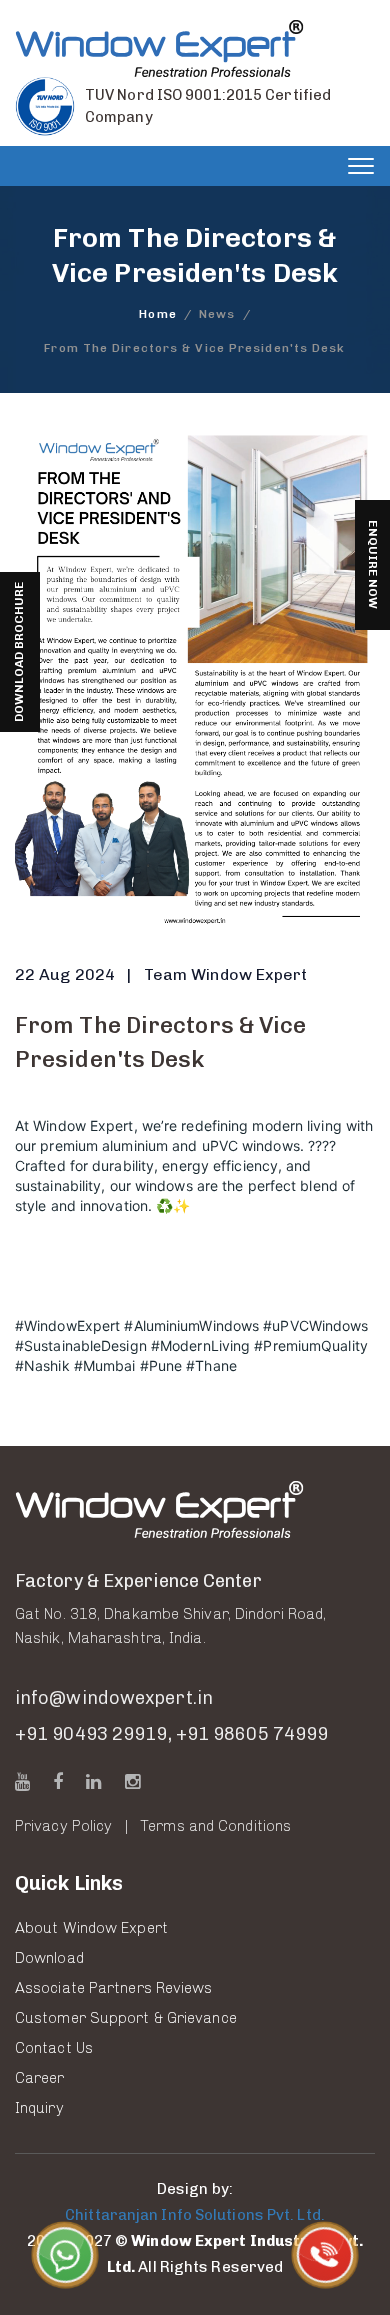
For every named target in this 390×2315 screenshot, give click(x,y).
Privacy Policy (63, 1826)
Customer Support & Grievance (126, 2018)
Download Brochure (19, 652)
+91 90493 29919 (91, 1734)
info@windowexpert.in (114, 1698)
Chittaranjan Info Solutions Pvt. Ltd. (195, 2215)
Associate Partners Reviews (114, 1988)
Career (40, 2078)
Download (49, 1958)
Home (157, 314)
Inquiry (39, 2108)
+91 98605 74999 (252, 1734)
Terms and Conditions (215, 1826)
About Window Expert (91, 1928)
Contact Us (54, 2048)
